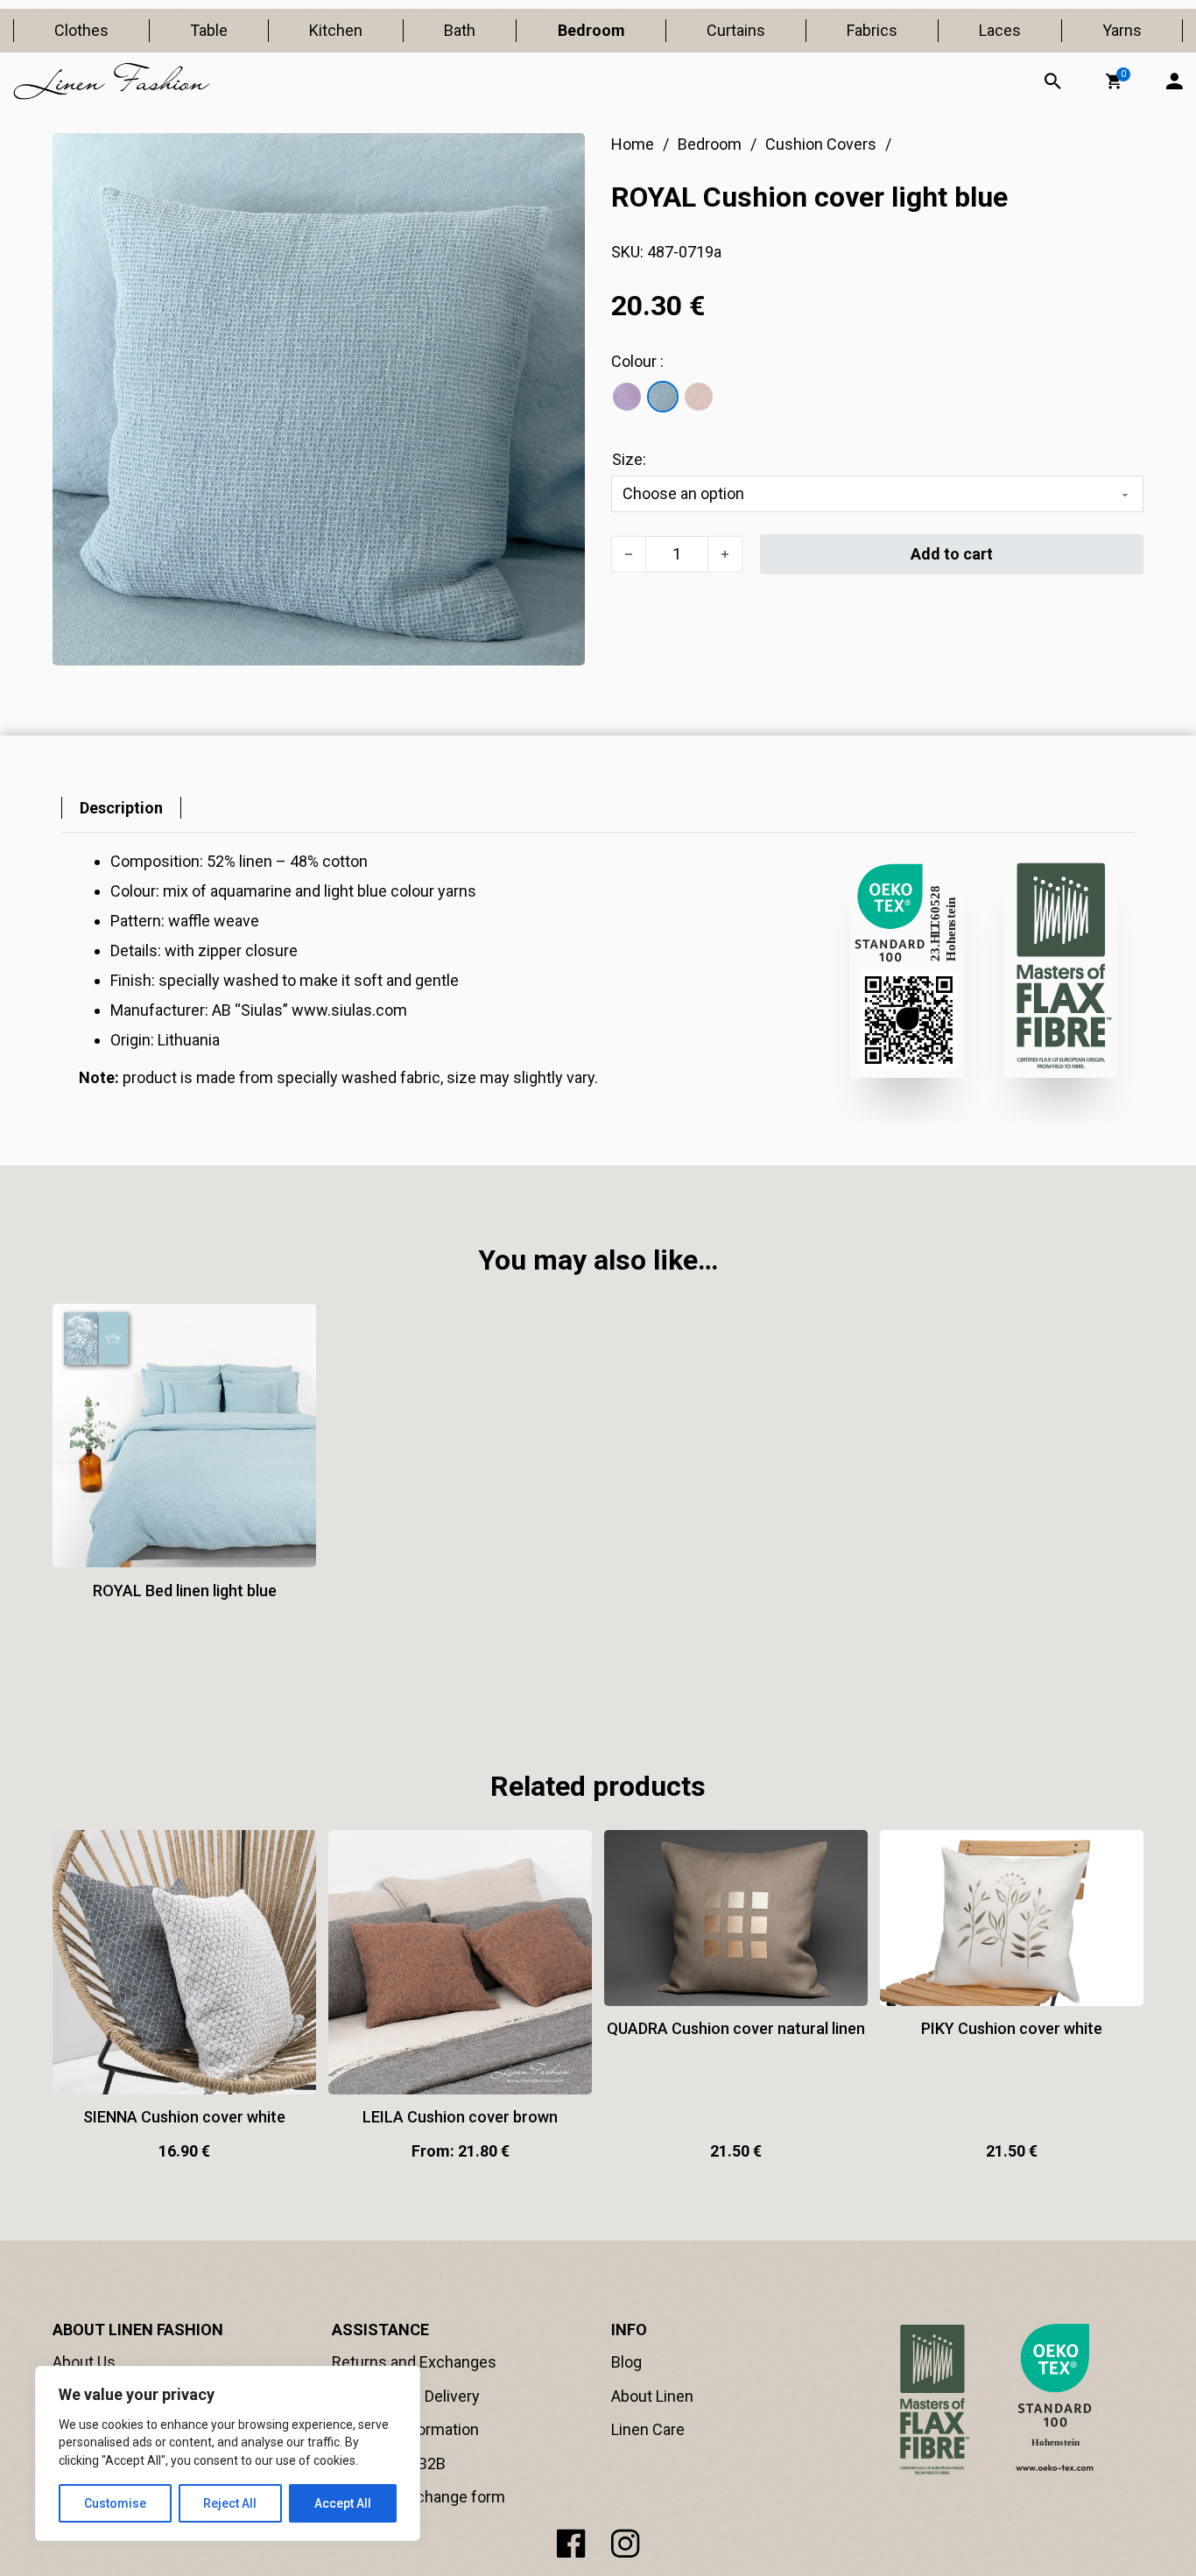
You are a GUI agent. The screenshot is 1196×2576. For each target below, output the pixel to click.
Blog (626, 2362)
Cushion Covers (821, 144)
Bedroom (591, 30)
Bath (460, 30)
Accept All (343, 2503)
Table (209, 30)
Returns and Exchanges (414, 2362)
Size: (629, 459)
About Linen (652, 2396)
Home (633, 144)
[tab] (121, 808)
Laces (1000, 30)
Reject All (230, 2503)
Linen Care (648, 2429)
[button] (1114, 81)
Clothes (81, 30)
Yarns (1122, 30)
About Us (84, 2362)
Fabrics (872, 30)
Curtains (736, 30)
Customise (115, 2503)
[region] (228, 2453)
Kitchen (336, 30)
